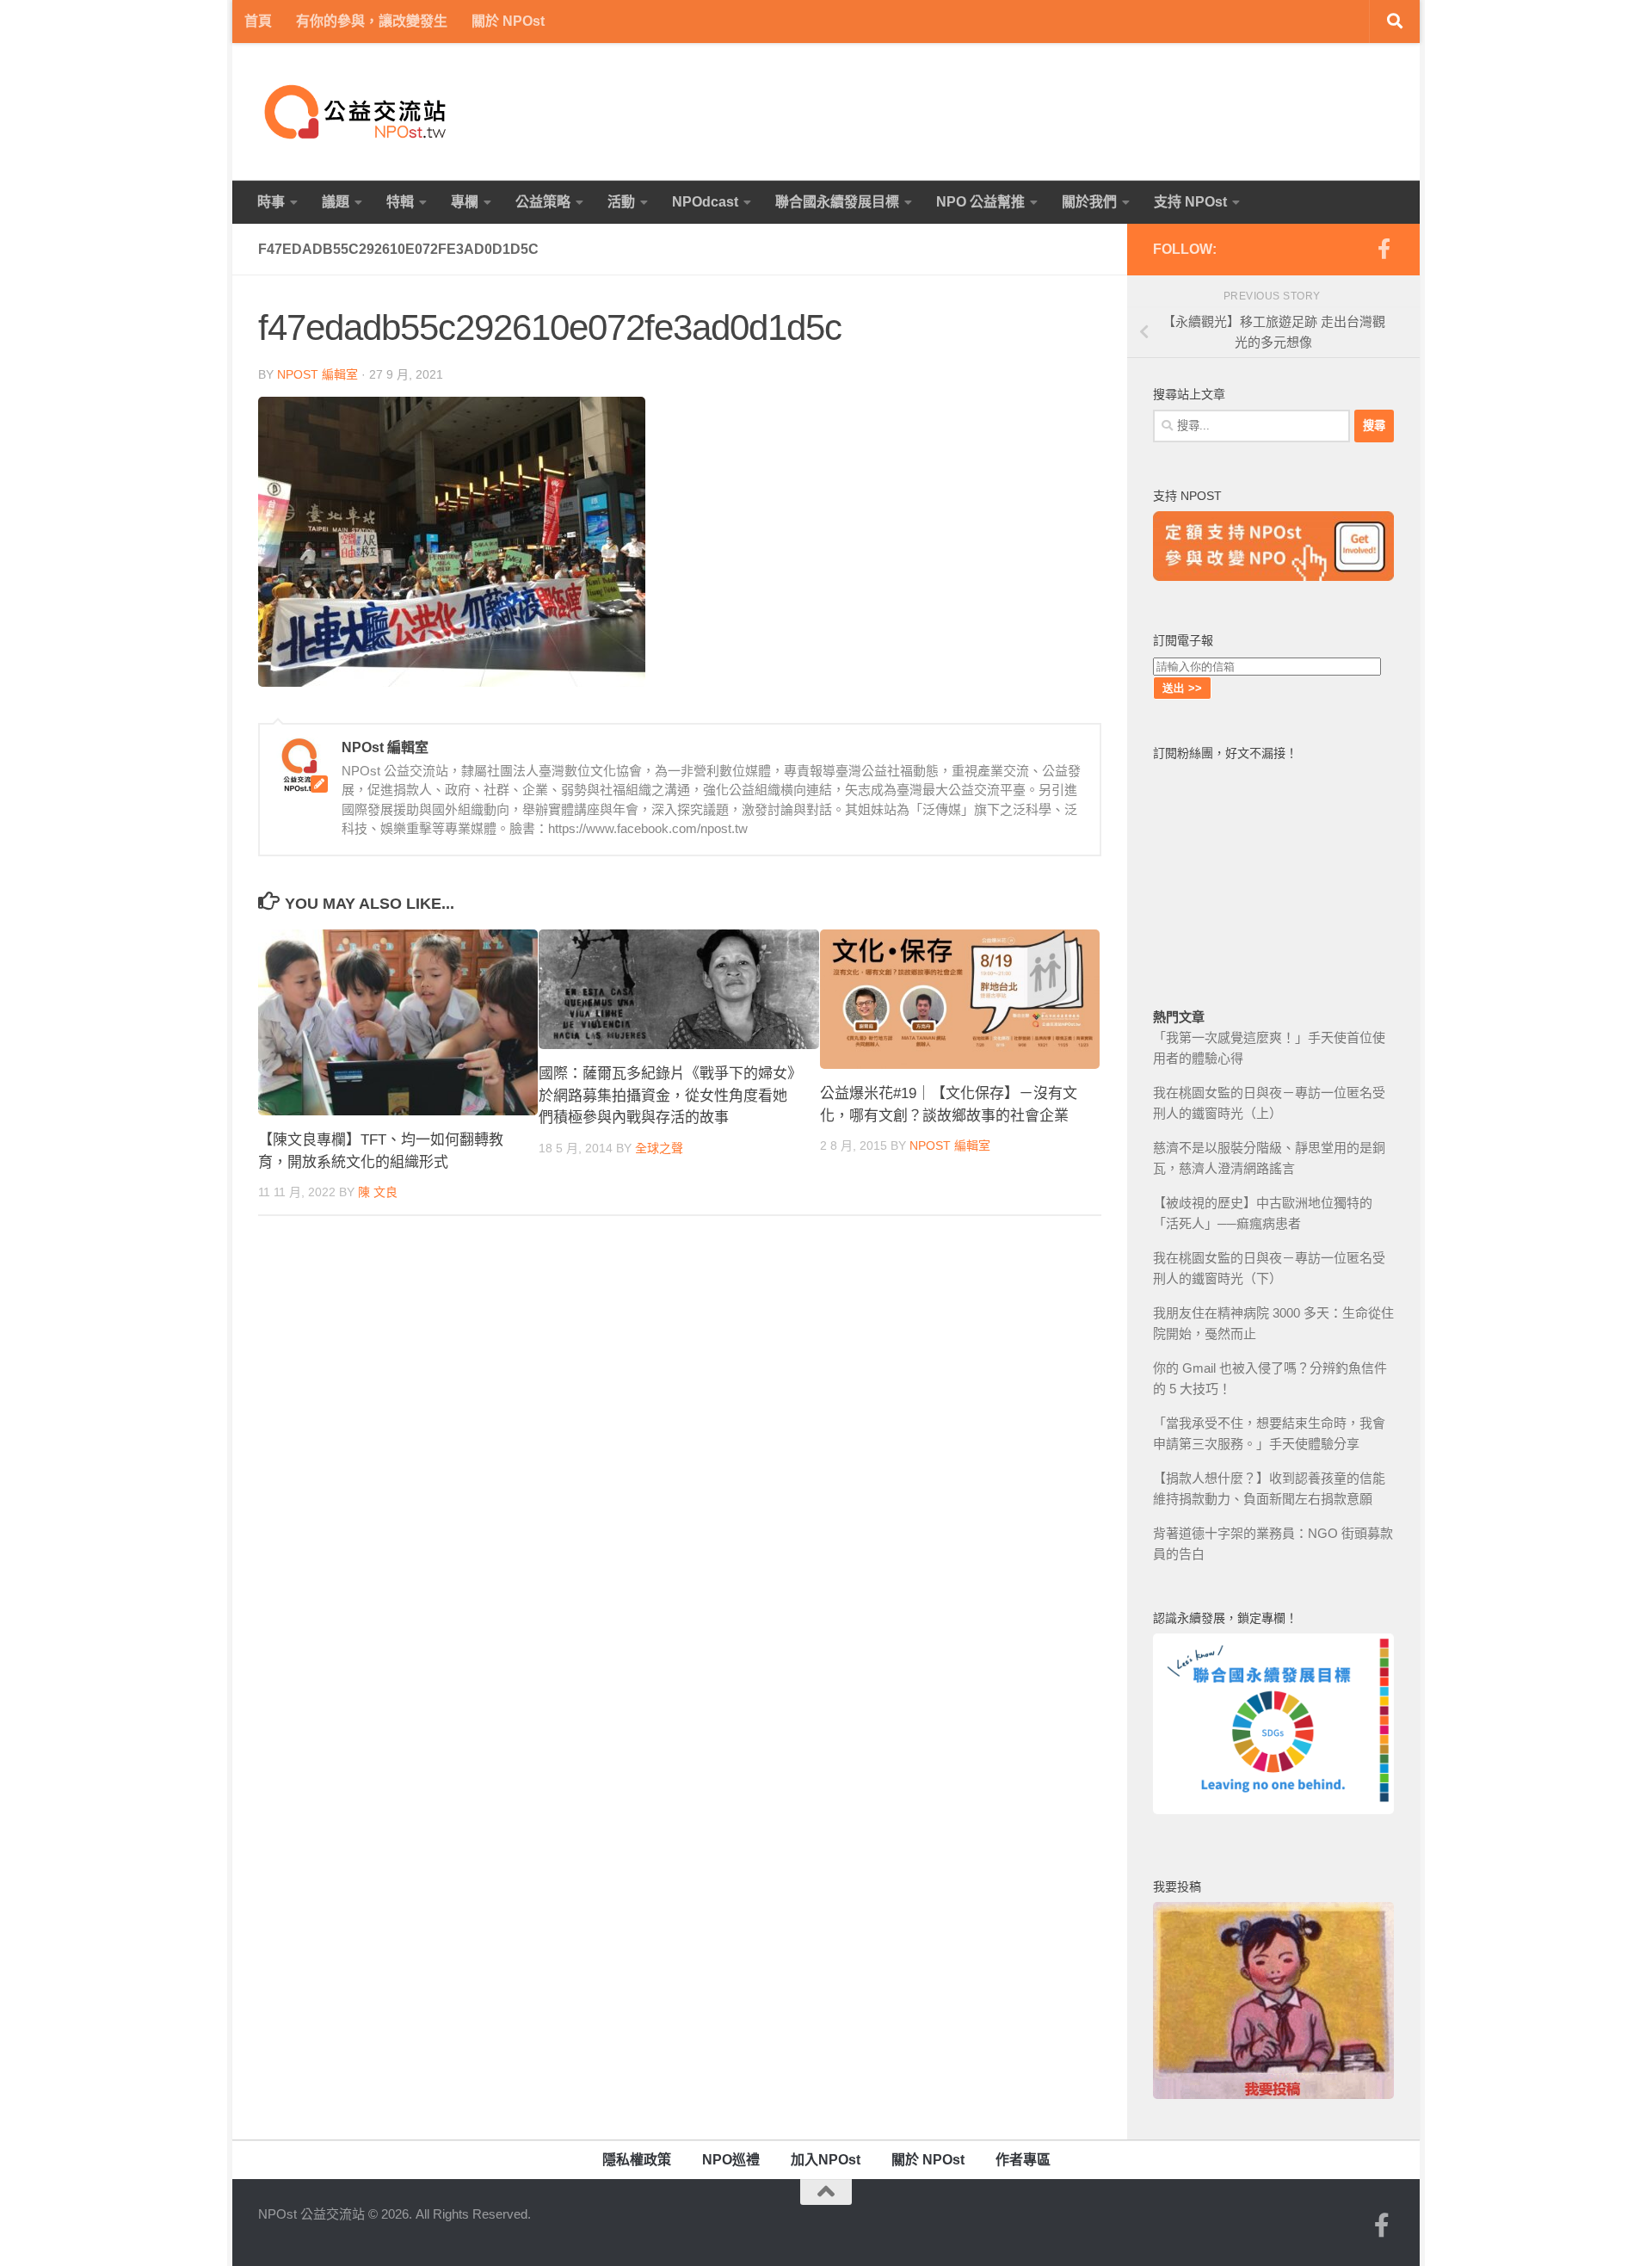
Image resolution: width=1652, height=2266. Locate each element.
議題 (336, 202)
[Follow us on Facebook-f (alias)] (1384, 249)
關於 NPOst (508, 21)
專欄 (465, 202)
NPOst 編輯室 (317, 374)
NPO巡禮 (731, 2160)
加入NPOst (826, 2160)
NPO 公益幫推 (980, 202)
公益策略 (543, 202)
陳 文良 (378, 1192)
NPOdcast (705, 202)
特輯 (400, 202)
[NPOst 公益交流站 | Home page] (357, 112)
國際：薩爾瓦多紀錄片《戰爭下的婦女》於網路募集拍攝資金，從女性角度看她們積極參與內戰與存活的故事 (667, 1096)
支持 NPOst (1190, 202)
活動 (621, 202)
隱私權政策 (637, 2160)
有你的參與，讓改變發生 (372, 21)
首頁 (258, 21)
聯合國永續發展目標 (837, 202)
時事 (271, 202)
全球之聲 (659, 1148)
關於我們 (1089, 202)
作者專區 (1023, 2160)
